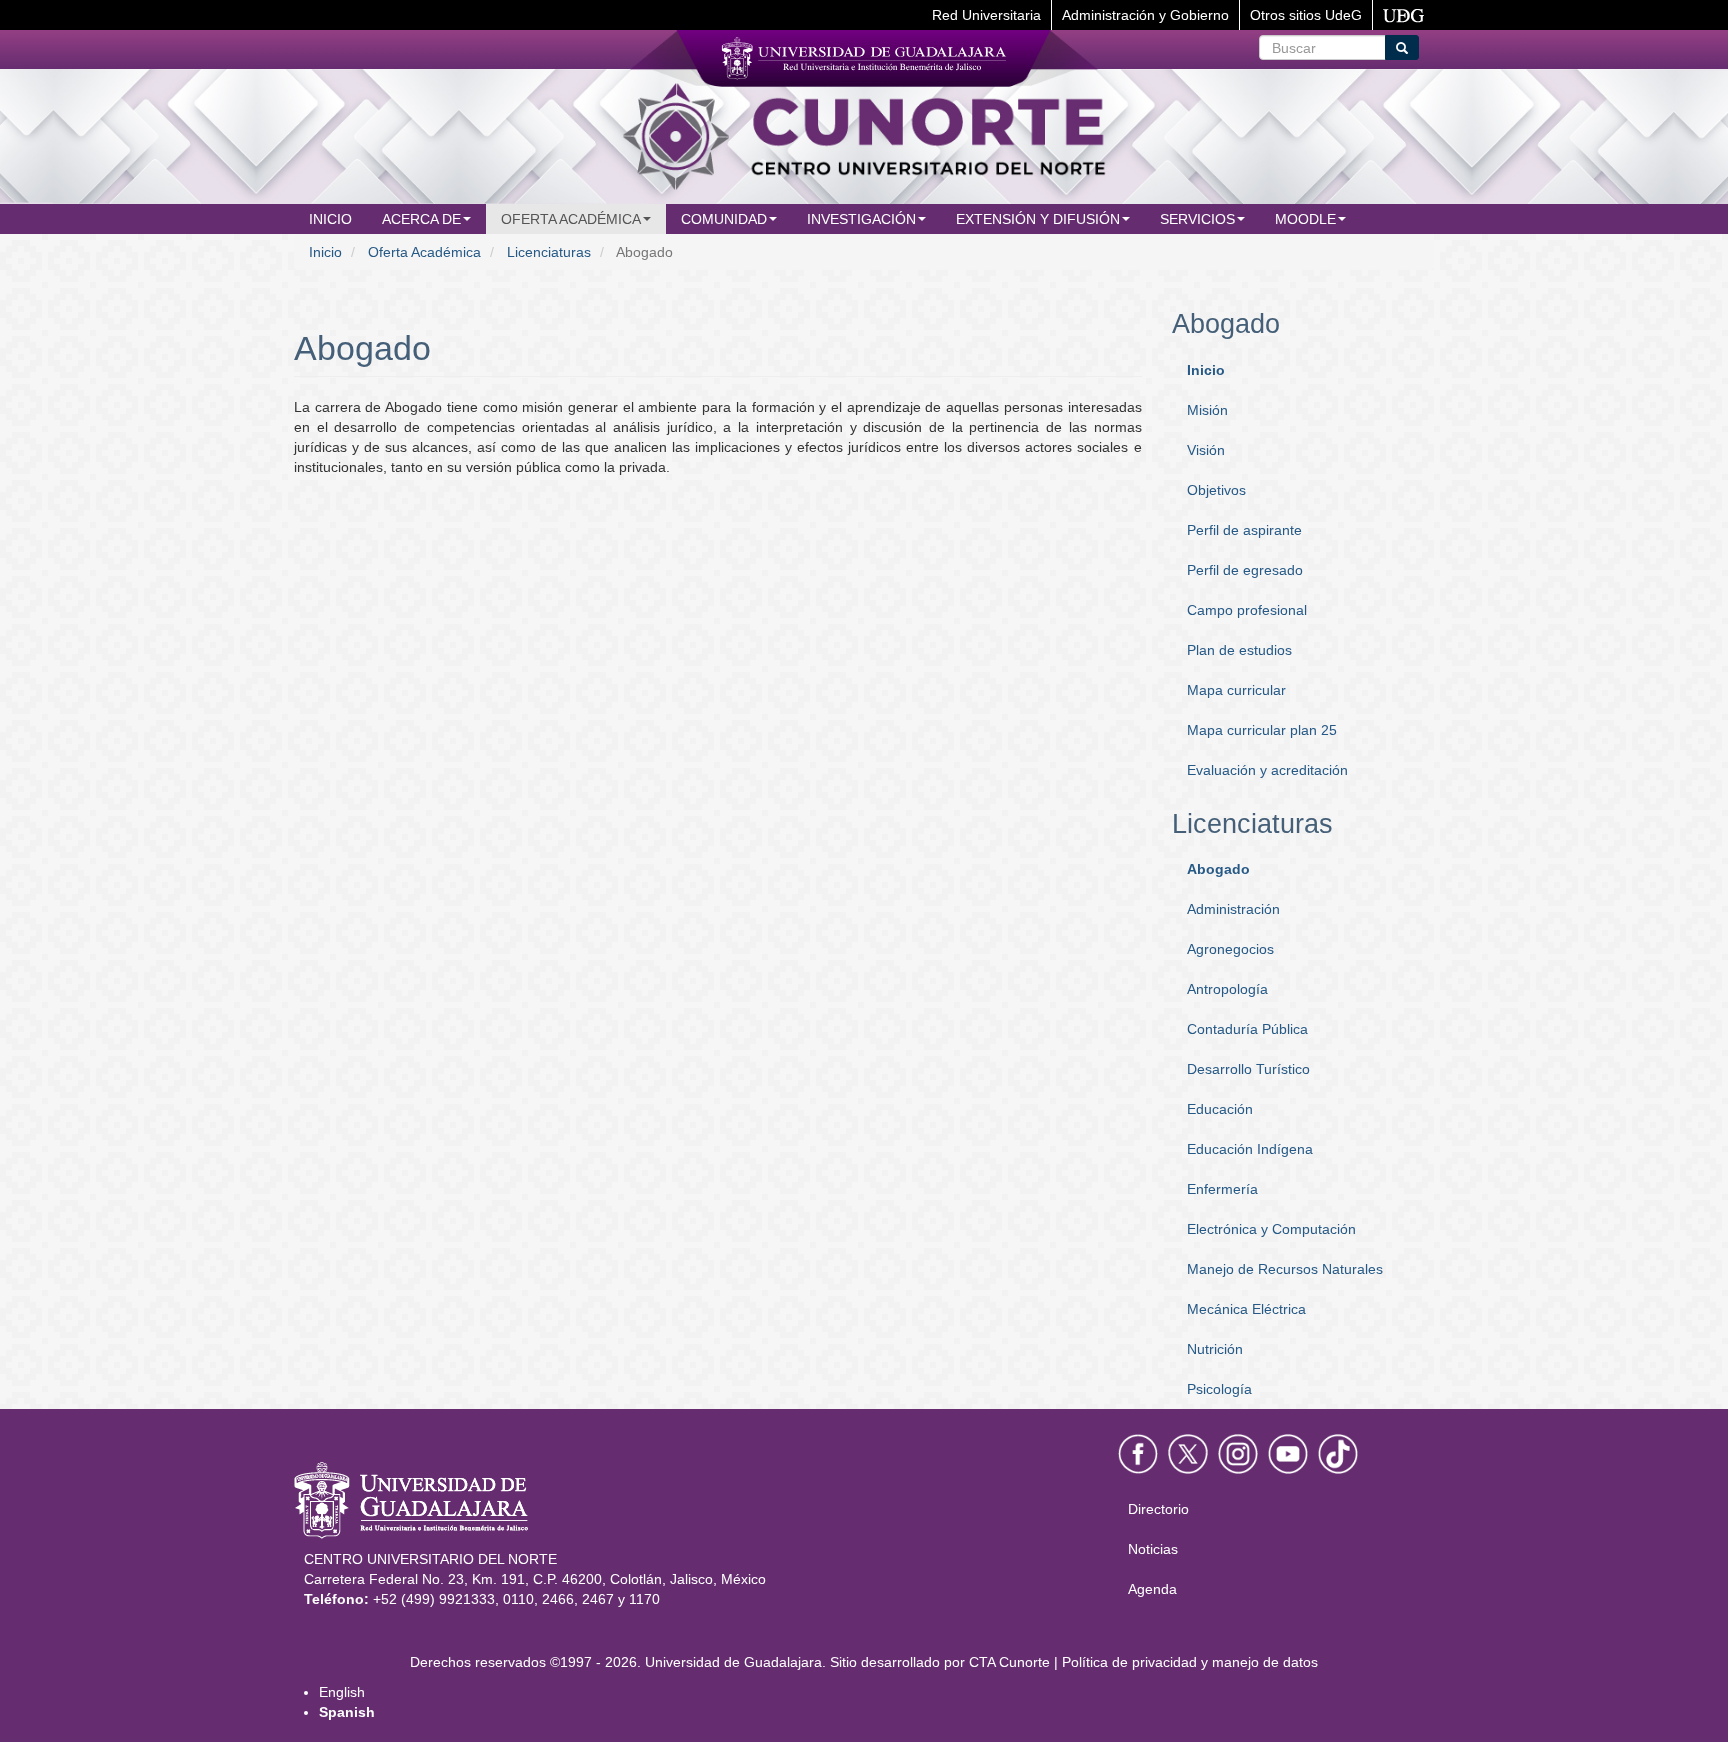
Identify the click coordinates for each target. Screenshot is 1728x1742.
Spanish (347, 1712)
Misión (1207, 410)
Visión (1206, 450)
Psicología (1219, 1389)
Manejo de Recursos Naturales (1285, 1269)
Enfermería (1222, 1189)
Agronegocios (1230, 949)
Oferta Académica (424, 252)
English (342, 1692)
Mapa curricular (1236, 690)
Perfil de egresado (1245, 570)
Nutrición (1215, 1349)
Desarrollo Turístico (1248, 1069)
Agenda (1152, 1589)
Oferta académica (571, 219)
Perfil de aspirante (1244, 530)
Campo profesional (1247, 610)
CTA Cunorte (1009, 1662)
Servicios (1197, 219)
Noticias (1153, 1549)
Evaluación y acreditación (1267, 770)
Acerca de (421, 219)
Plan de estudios (1239, 650)
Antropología (1227, 989)
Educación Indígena (1250, 1149)
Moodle (1305, 219)
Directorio (1158, 1509)
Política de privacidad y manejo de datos (1190, 1662)
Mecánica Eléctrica (1246, 1309)
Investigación (861, 219)
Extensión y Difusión (1038, 219)
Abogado (1218, 869)
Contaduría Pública (1247, 1029)
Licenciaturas (549, 252)
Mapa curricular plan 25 (1262, 730)
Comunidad (724, 219)
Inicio (330, 219)
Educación (1220, 1109)
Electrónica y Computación (1271, 1229)
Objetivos (1216, 490)
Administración (1233, 909)
